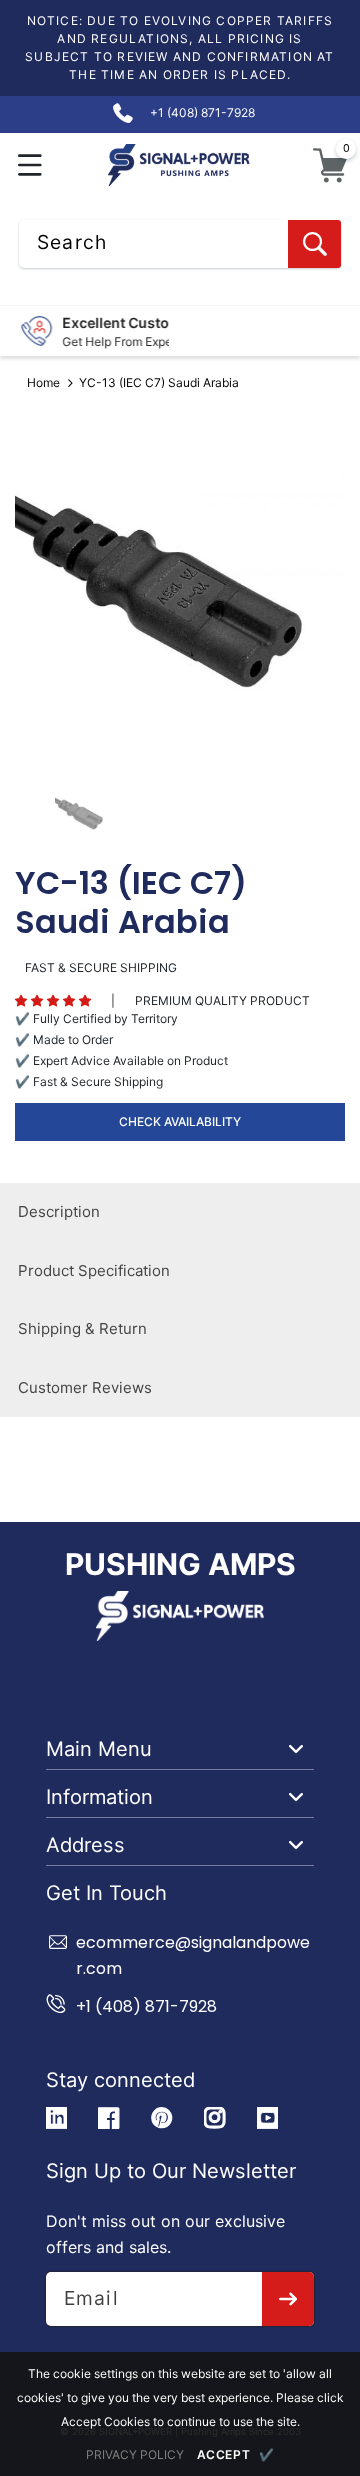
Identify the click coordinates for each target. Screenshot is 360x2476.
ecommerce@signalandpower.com (193, 1955)
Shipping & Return (82, 1328)
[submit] (288, 2299)
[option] (180, 591)
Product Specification (94, 1270)
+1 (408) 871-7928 (146, 2006)
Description (59, 1211)
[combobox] (180, 244)
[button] (30, 165)
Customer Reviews (85, 1387)
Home (43, 382)
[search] (314, 244)
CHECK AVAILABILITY (180, 1121)
